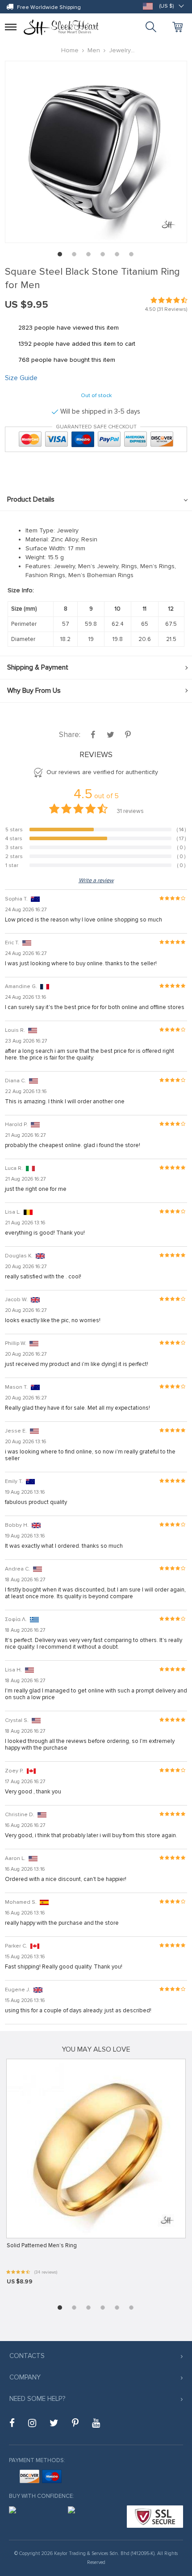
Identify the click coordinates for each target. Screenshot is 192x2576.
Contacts (27, 2356)
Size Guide (21, 378)
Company (25, 2377)
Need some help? (37, 2399)
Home (70, 50)
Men (94, 50)
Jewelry (120, 50)
